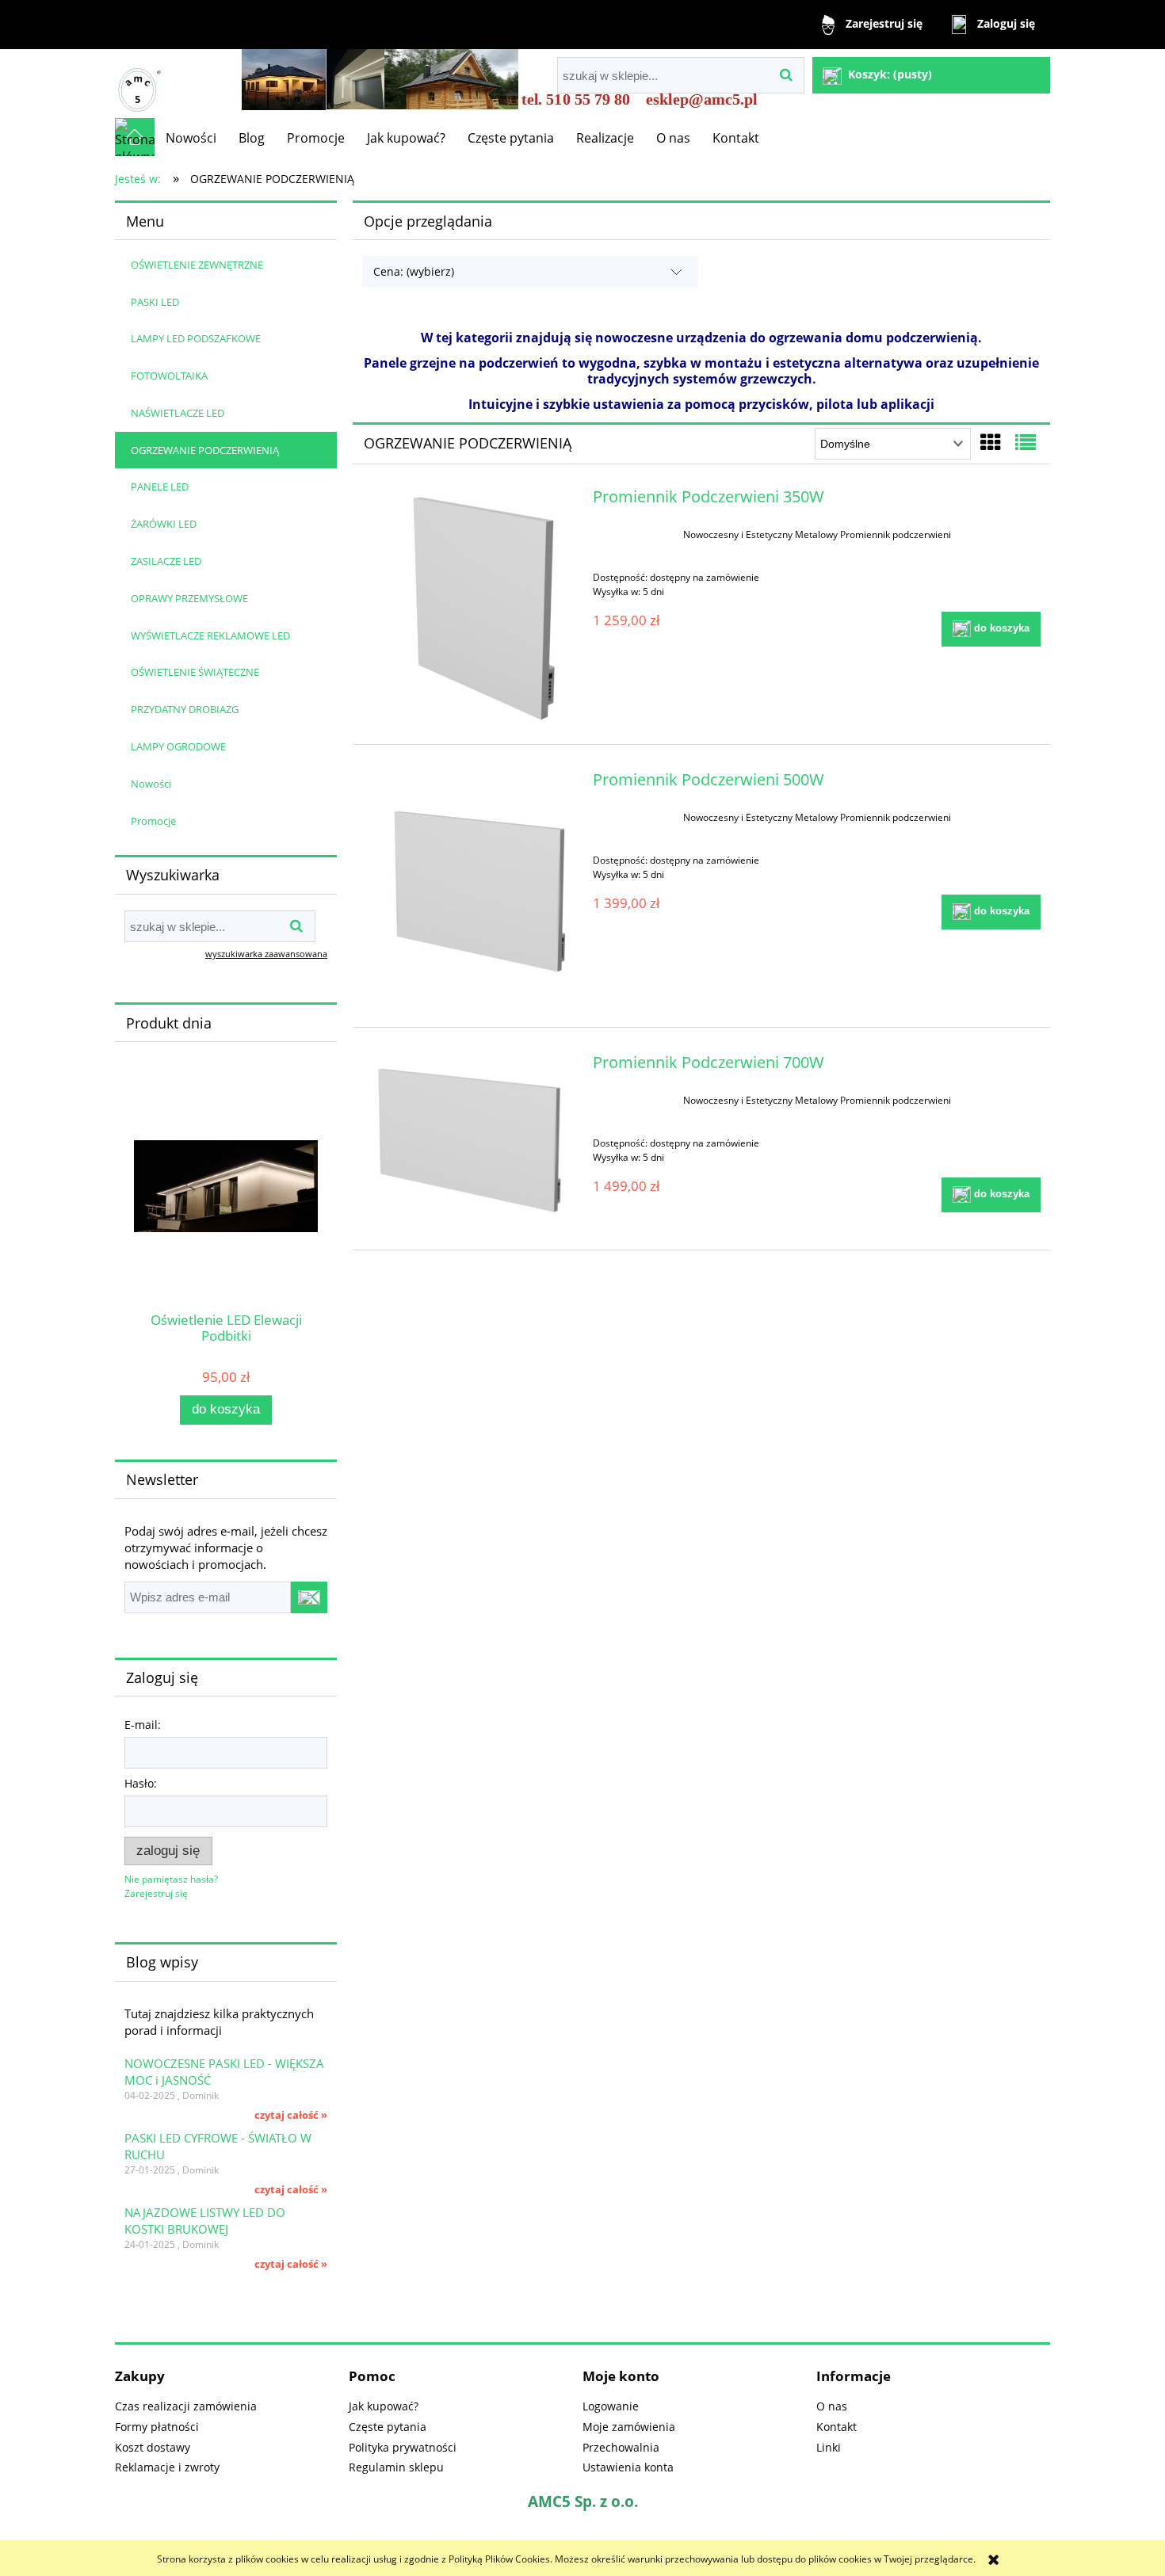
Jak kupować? (384, 2406)
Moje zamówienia (629, 2427)
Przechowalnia (621, 2447)
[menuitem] (191, 138)
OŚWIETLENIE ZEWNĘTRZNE (197, 265)
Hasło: (141, 1783)
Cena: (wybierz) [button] (414, 271)
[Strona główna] (139, 84)
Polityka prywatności (403, 2447)
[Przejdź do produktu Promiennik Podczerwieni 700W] (470, 1143)
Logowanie (611, 2406)
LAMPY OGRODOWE (178, 746)
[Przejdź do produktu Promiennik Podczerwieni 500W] (470, 891)
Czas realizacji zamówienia (186, 2406)
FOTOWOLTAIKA (169, 376)
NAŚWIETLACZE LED (178, 413)
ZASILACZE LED (166, 561)
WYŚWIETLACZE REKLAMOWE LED (210, 635)
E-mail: (143, 1725)
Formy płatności (157, 2427)
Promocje (153, 821)
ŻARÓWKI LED (164, 524)
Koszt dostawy (153, 2447)
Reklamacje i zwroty (167, 2467)
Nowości (151, 784)
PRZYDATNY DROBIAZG (185, 709)
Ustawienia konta (628, 2467)
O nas (832, 2406)
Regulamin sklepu (396, 2467)
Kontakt (837, 2427)
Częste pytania (388, 2427)
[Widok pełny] (1026, 442)
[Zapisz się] (309, 1597)
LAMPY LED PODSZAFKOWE (196, 338)
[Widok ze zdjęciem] (991, 442)
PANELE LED (160, 487)
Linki (829, 2447)
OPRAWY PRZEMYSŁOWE (189, 598)
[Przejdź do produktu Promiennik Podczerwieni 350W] (470, 608)
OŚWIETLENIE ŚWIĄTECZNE (195, 672)
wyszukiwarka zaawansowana (266, 954)
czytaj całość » (291, 2115)
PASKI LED (155, 302)
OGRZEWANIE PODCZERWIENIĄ (205, 450)
